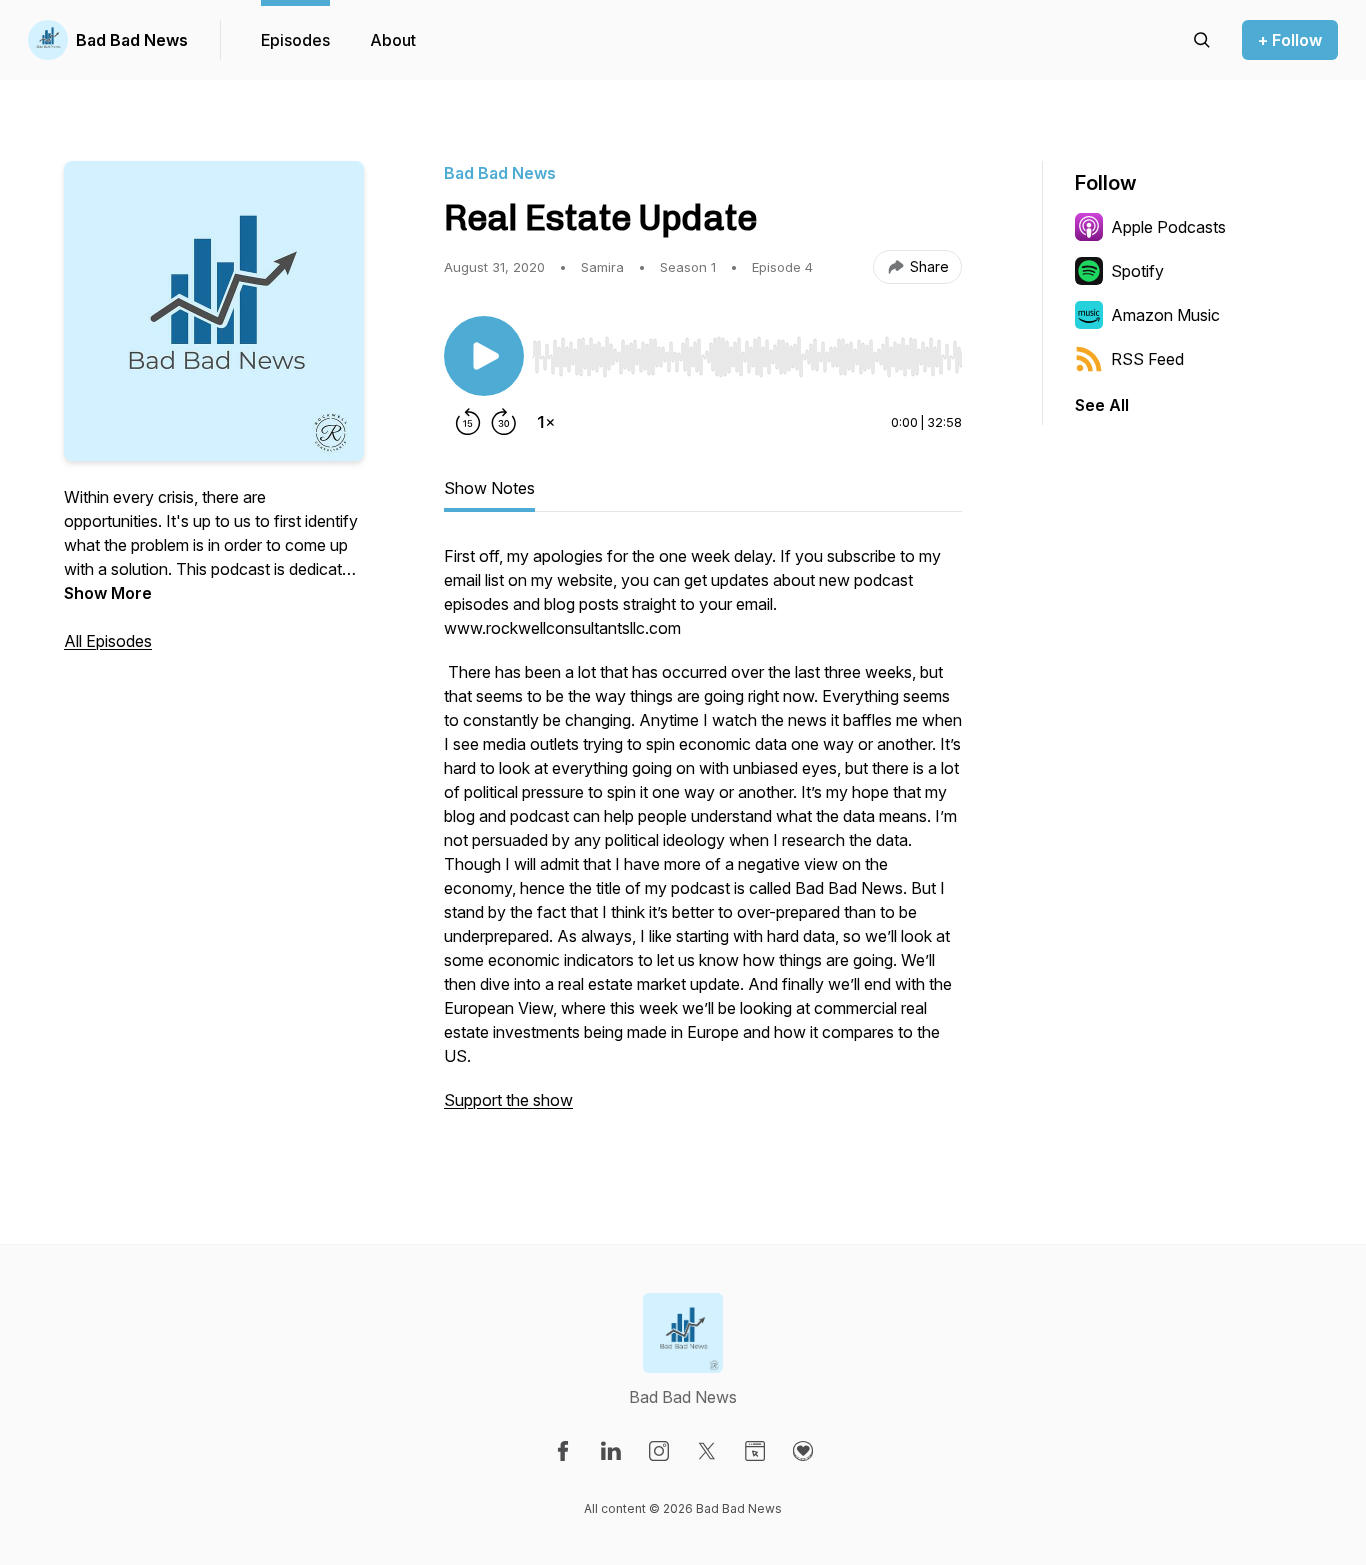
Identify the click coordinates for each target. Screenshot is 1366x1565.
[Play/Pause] (484, 356)
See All (1102, 405)
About (393, 40)
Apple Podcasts (1168, 227)
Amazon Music (1165, 315)
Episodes (295, 40)
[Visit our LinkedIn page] (611, 1451)
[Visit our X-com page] (707, 1451)
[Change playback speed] (546, 422)
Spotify (1137, 271)
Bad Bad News (132, 40)
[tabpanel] (703, 838)
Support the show (508, 1100)
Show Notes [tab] (489, 488)
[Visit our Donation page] (803, 1451)
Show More (108, 593)
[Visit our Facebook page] (563, 1451)
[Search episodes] (1202, 40)
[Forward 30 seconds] (504, 422)
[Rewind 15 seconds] (468, 422)
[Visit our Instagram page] (659, 1451)
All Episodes (108, 641)
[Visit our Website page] (755, 1451)
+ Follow (1290, 40)
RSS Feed (1147, 359)
